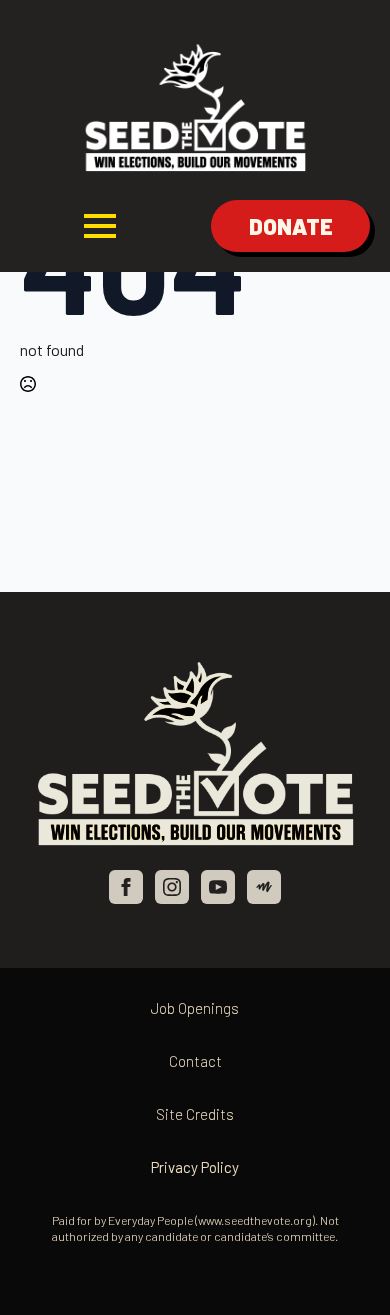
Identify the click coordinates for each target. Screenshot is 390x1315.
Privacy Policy (195, 1167)
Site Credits (195, 1114)
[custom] (264, 887)
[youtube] (218, 887)
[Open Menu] (100, 226)
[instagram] (172, 887)
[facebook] (126, 887)
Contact (195, 1061)
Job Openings (195, 1008)
